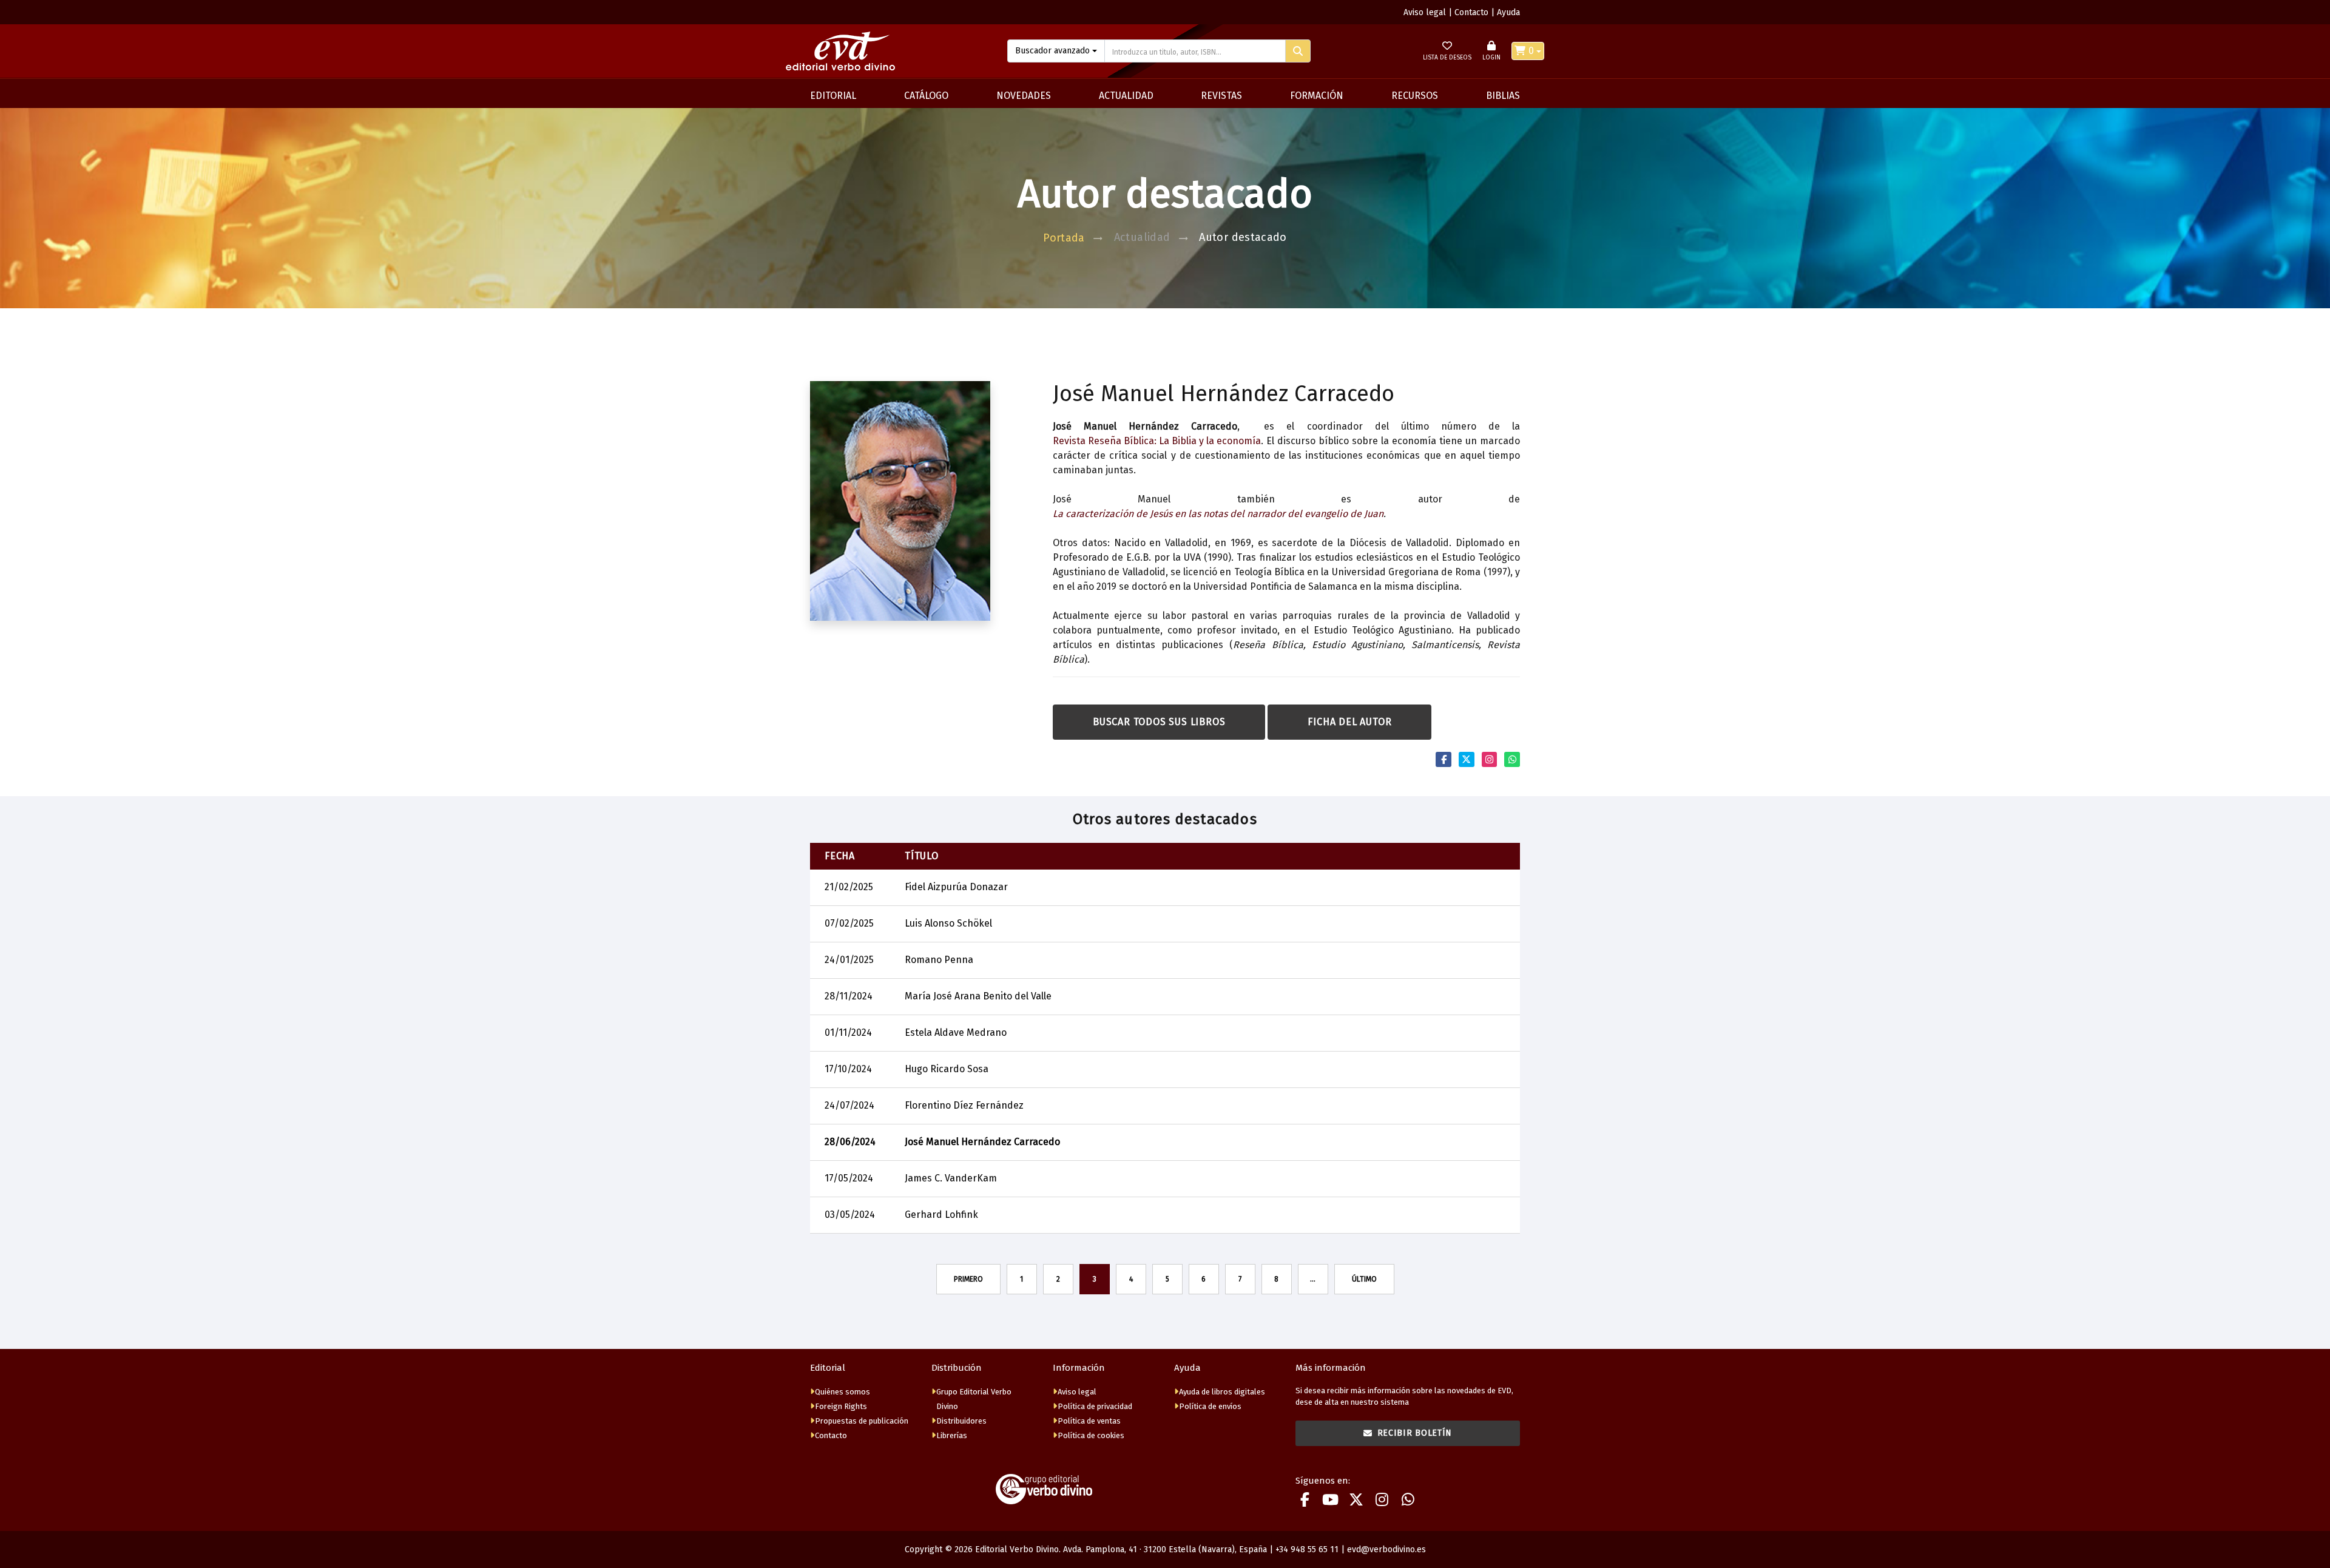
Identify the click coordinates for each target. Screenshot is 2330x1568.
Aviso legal (1425, 12)
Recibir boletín (1415, 1433)
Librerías (952, 1435)
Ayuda (1508, 12)
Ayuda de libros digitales (1222, 1392)
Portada (1064, 238)
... (1313, 1279)
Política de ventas (1089, 1421)
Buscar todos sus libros (1159, 722)
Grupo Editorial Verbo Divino (974, 1399)
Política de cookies (1091, 1435)
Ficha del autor (1349, 722)
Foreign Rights (841, 1406)
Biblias (1503, 96)
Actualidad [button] (1126, 96)
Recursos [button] (1415, 96)
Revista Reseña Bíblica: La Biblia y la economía (1157, 441)
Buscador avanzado (1052, 51)
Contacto (1471, 12)
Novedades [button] (1024, 96)
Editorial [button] (833, 96)
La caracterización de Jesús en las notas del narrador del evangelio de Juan (1218, 514)
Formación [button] (1317, 96)
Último (1364, 1279)
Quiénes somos (843, 1392)
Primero (968, 1279)
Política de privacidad (1095, 1406)
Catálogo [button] (926, 96)
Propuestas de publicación (862, 1421)
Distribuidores (961, 1421)
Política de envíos (1210, 1406)
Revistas (1221, 96)
